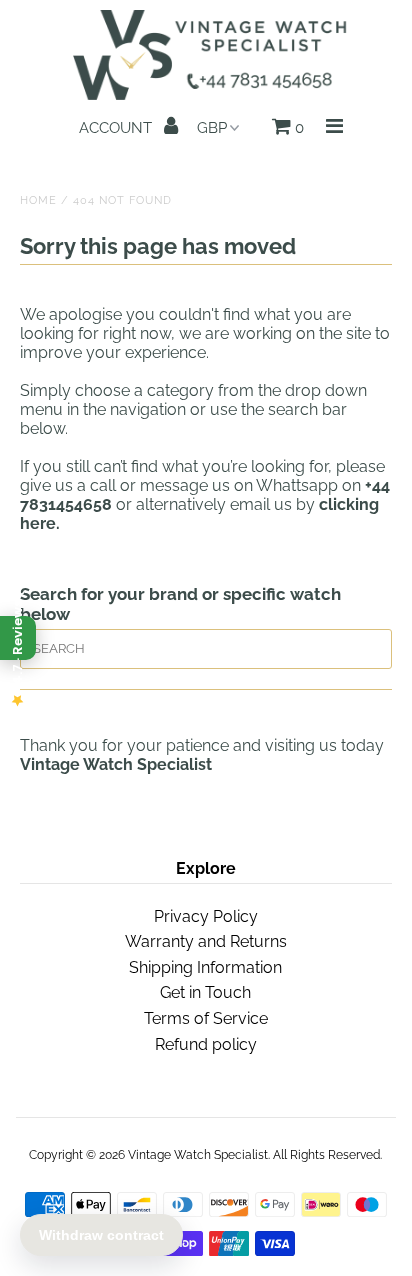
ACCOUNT (117, 128)
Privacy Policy (206, 916)
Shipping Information (205, 967)
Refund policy (206, 1044)
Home (38, 200)
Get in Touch (205, 992)
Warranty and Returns (206, 941)
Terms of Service (206, 1018)
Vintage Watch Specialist (198, 1155)
